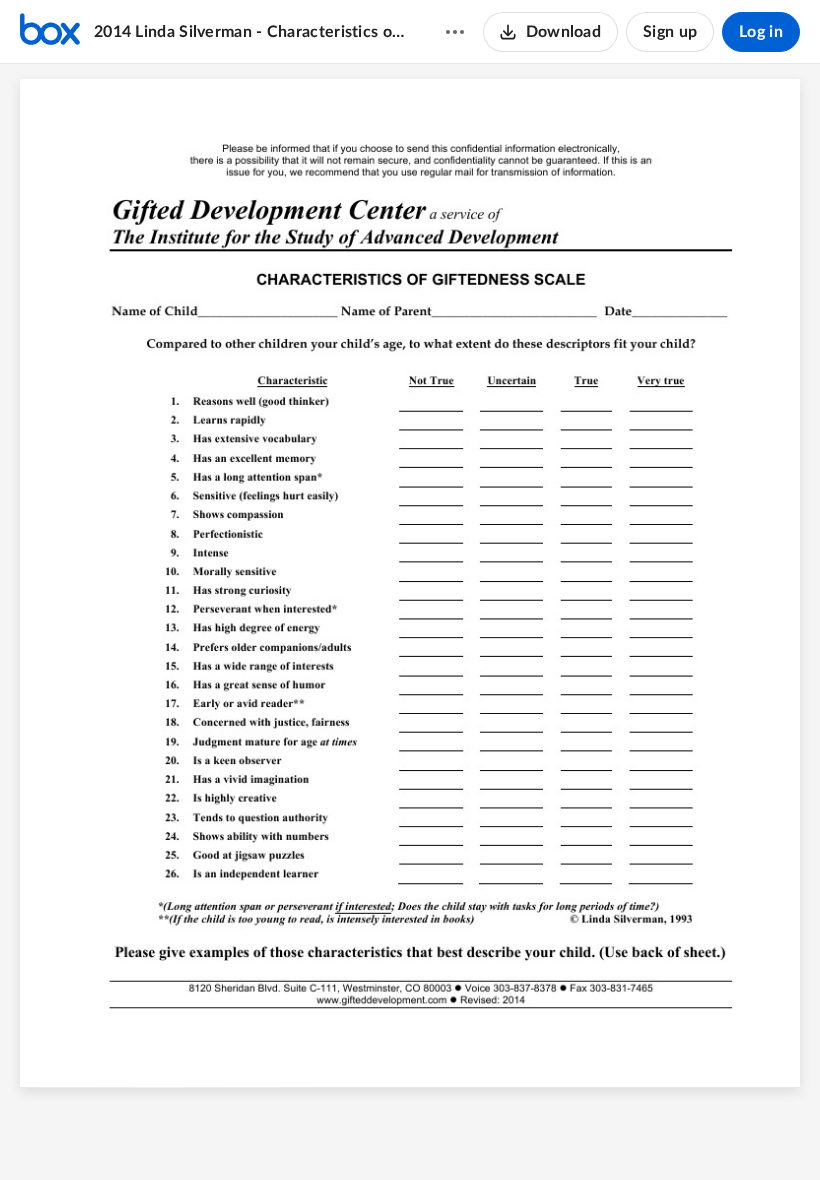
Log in (761, 32)
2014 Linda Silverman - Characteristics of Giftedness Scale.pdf (250, 32)
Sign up (670, 32)
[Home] (50, 32)
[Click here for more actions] (455, 32)
